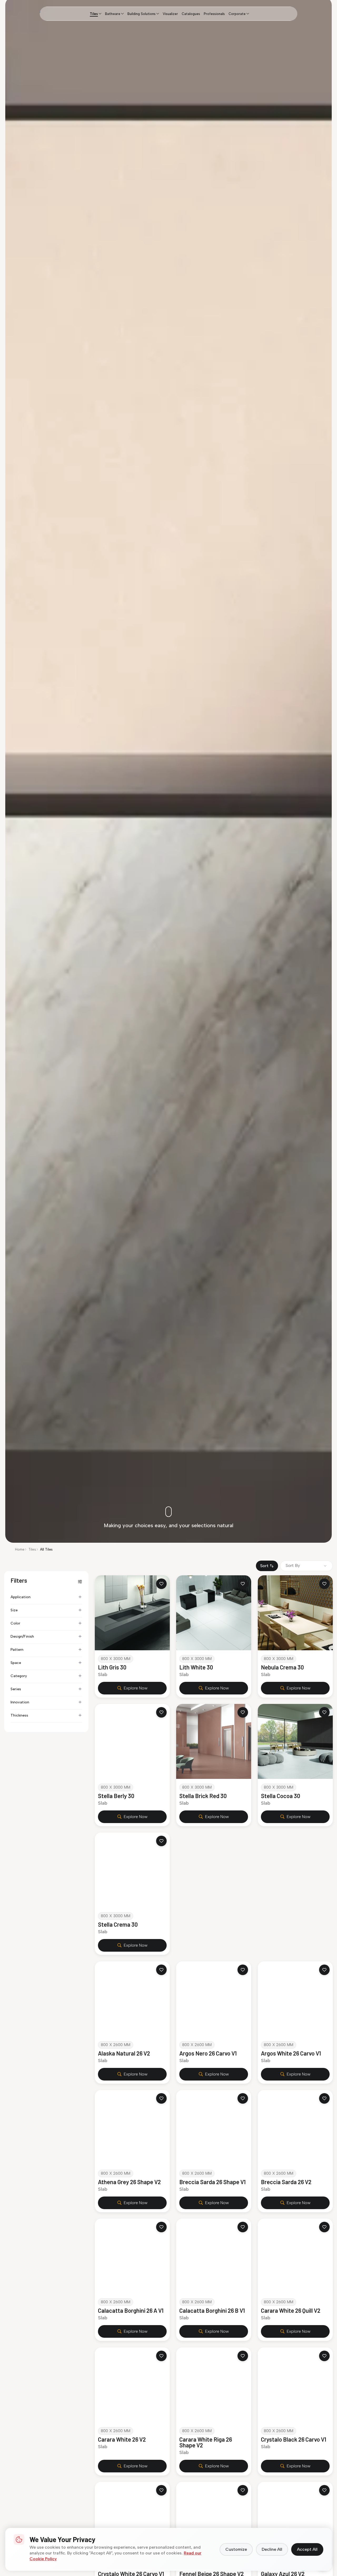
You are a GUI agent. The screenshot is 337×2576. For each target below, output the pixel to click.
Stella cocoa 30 (281, 1796)
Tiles (32, 1549)
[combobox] (306, 1566)
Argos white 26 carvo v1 (291, 2053)
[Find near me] (313, 14)
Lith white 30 (196, 1667)
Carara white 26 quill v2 (291, 2311)
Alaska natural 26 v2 (124, 2053)
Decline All (272, 2549)
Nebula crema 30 (282, 1667)
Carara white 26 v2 (122, 2439)
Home (20, 1549)
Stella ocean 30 (199, 1925)
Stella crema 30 (118, 1925)
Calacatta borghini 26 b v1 (212, 2311)
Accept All (307, 2549)
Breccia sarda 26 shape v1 (212, 2182)
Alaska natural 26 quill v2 (293, 1925)
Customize (236, 2549)
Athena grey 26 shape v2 (129, 2182)
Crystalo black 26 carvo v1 (294, 2439)
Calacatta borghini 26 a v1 (131, 2311)
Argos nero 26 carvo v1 (208, 2053)
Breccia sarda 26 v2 (286, 2182)
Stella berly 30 (116, 1796)
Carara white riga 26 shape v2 (206, 2442)
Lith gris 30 (112, 1667)
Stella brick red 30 (203, 1796)
